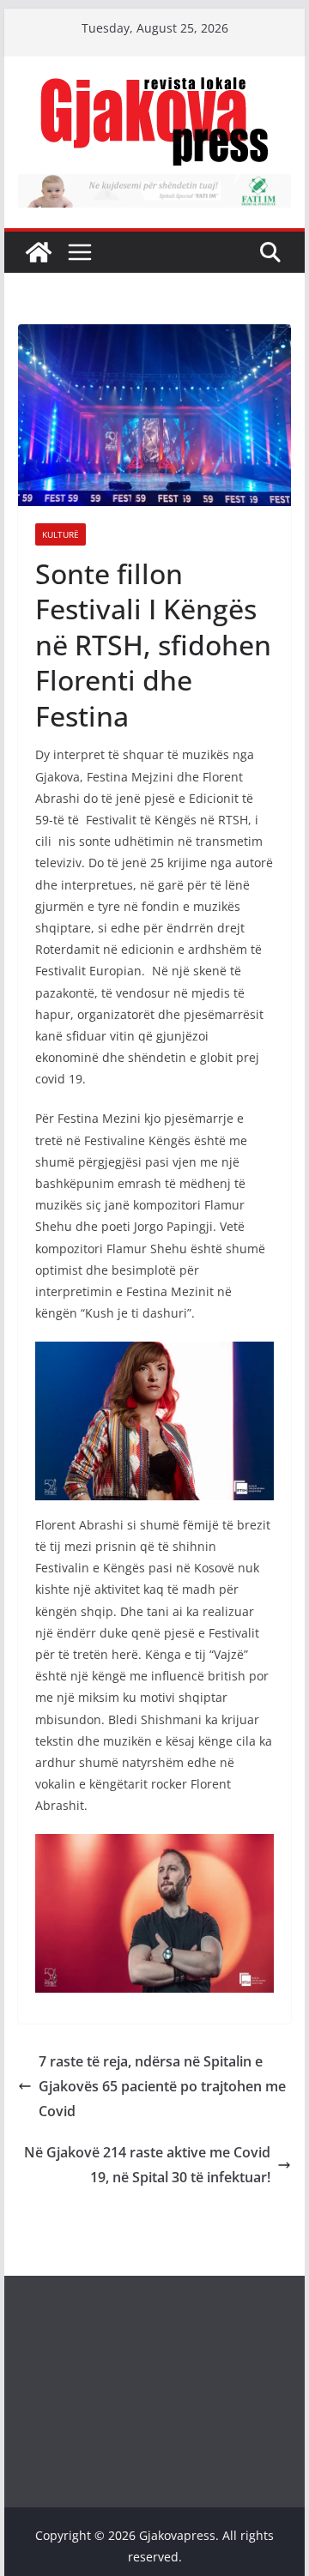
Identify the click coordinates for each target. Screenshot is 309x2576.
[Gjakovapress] (39, 252)
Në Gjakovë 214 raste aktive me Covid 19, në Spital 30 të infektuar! (147, 2165)
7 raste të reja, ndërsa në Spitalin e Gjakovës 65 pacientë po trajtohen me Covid (162, 2086)
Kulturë (61, 534)
